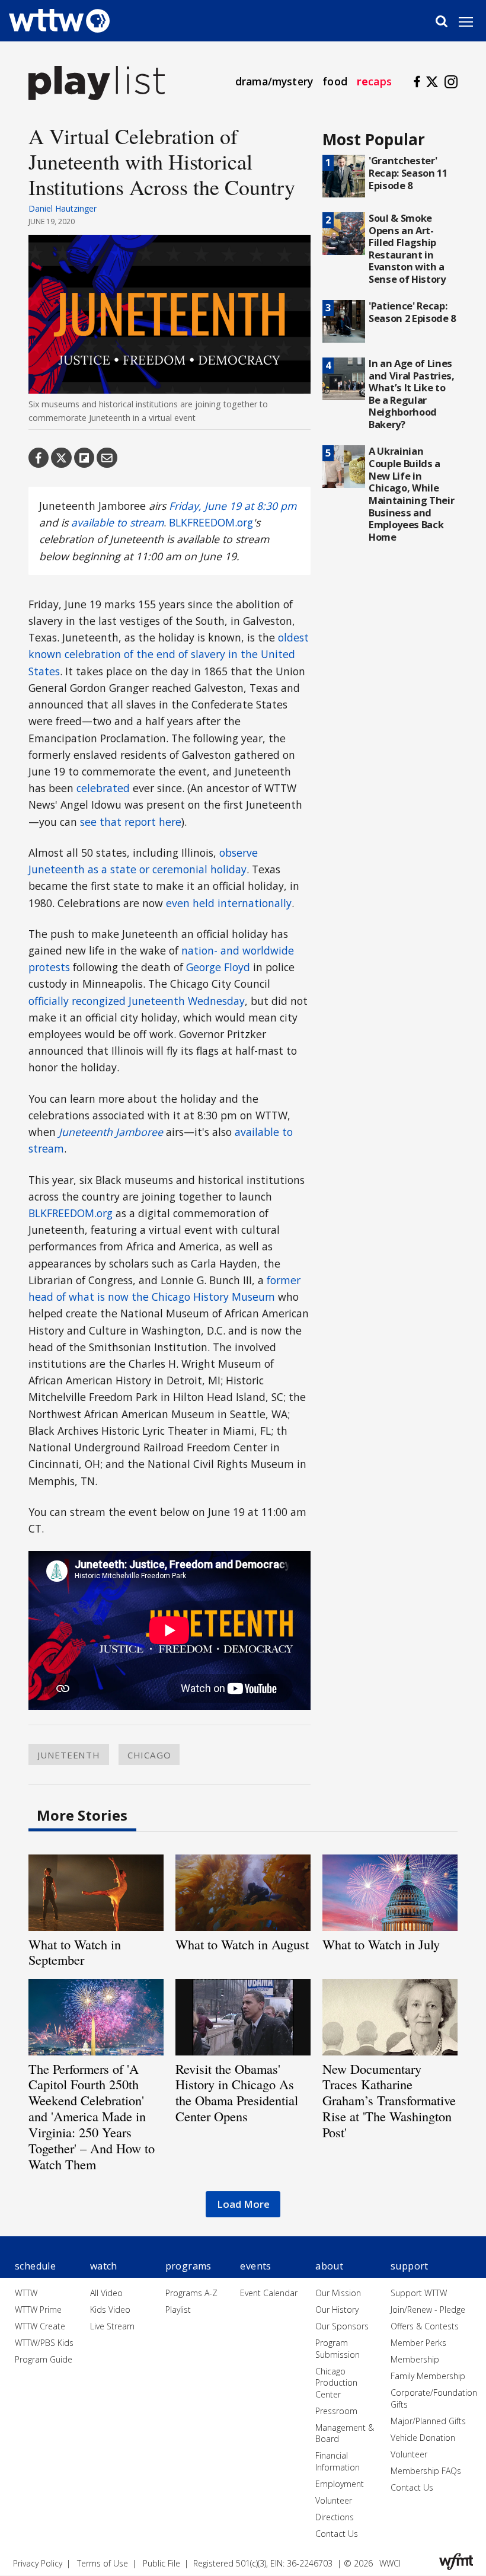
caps (374, 81)
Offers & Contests (425, 2326)
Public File (162, 2563)
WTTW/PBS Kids (44, 2343)
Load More (243, 2204)
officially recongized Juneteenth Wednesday (137, 1001)
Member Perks (418, 2343)
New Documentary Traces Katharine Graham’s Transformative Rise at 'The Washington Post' (389, 2101)
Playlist (178, 2310)
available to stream (117, 522)
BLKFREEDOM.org (211, 522)
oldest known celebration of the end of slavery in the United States (169, 654)
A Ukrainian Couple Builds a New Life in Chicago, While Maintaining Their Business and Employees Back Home (411, 494)
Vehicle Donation (423, 2438)
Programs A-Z (191, 2293)
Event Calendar (269, 2293)
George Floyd (218, 967)
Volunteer (334, 2500)
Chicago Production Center (336, 2383)
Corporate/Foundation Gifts (434, 2398)
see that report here (131, 822)
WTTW (26, 2293)
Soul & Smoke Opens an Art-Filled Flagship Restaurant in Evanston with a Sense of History (407, 248)
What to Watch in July (381, 1944)
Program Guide (44, 2359)
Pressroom (336, 2411)
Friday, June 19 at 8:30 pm (233, 506)
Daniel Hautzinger (63, 208)
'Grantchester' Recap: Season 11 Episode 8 (408, 173)
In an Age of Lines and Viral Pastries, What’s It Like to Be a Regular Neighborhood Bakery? (412, 394)
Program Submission (338, 2349)
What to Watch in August (242, 1944)
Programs (188, 2266)
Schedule (35, 2266)
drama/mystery (274, 81)
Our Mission (338, 2293)
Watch (104, 2266)
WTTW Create (40, 2326)
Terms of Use (103, 2563)
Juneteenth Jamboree (111, 1132)
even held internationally (229, 903)
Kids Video (110, 2310)
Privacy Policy (38, 2563)
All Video (106, 2293)
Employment (340, 2484)
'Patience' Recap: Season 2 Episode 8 (412, 312)
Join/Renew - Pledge (428, 2310)
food (335, 81)
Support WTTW (419, 2293)
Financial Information (338, 2461)
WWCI (390, 2563)
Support (410, 2266)
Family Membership (428, 2376)
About (329, 2266)
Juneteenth (69, 1754)
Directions (335, 2517)
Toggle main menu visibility (472, 21)
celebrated (103, 788)
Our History (337, 2310)
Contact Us (337, 2534)
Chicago (149, 1754)
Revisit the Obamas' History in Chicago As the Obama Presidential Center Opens (237, 2093)
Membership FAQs (426, 2471)
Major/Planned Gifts (428, 2421)
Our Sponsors (342, 2326)
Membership (415, 2359)
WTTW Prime (38, 2310)
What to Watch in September (75, 1952)
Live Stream (112, 2326)
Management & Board (345, 2433)
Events (255, 2266)
